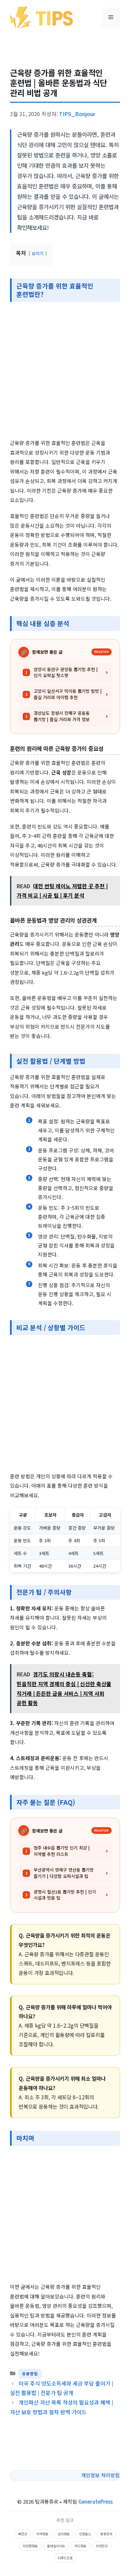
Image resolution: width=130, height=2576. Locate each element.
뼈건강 (22, 2534)
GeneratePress (95, 2501)
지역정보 (42, 2534)
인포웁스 (85, 2534)
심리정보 (64, 2534)
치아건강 (102, 2546)
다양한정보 (30, 2546)
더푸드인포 (65, 2558)
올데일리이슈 (56, 2546)
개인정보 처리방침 (100, 2475)
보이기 (38, 253)
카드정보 (80, 2546)
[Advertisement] (65, 371)
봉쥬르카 (106, 2534)
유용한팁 (30, 2374)
